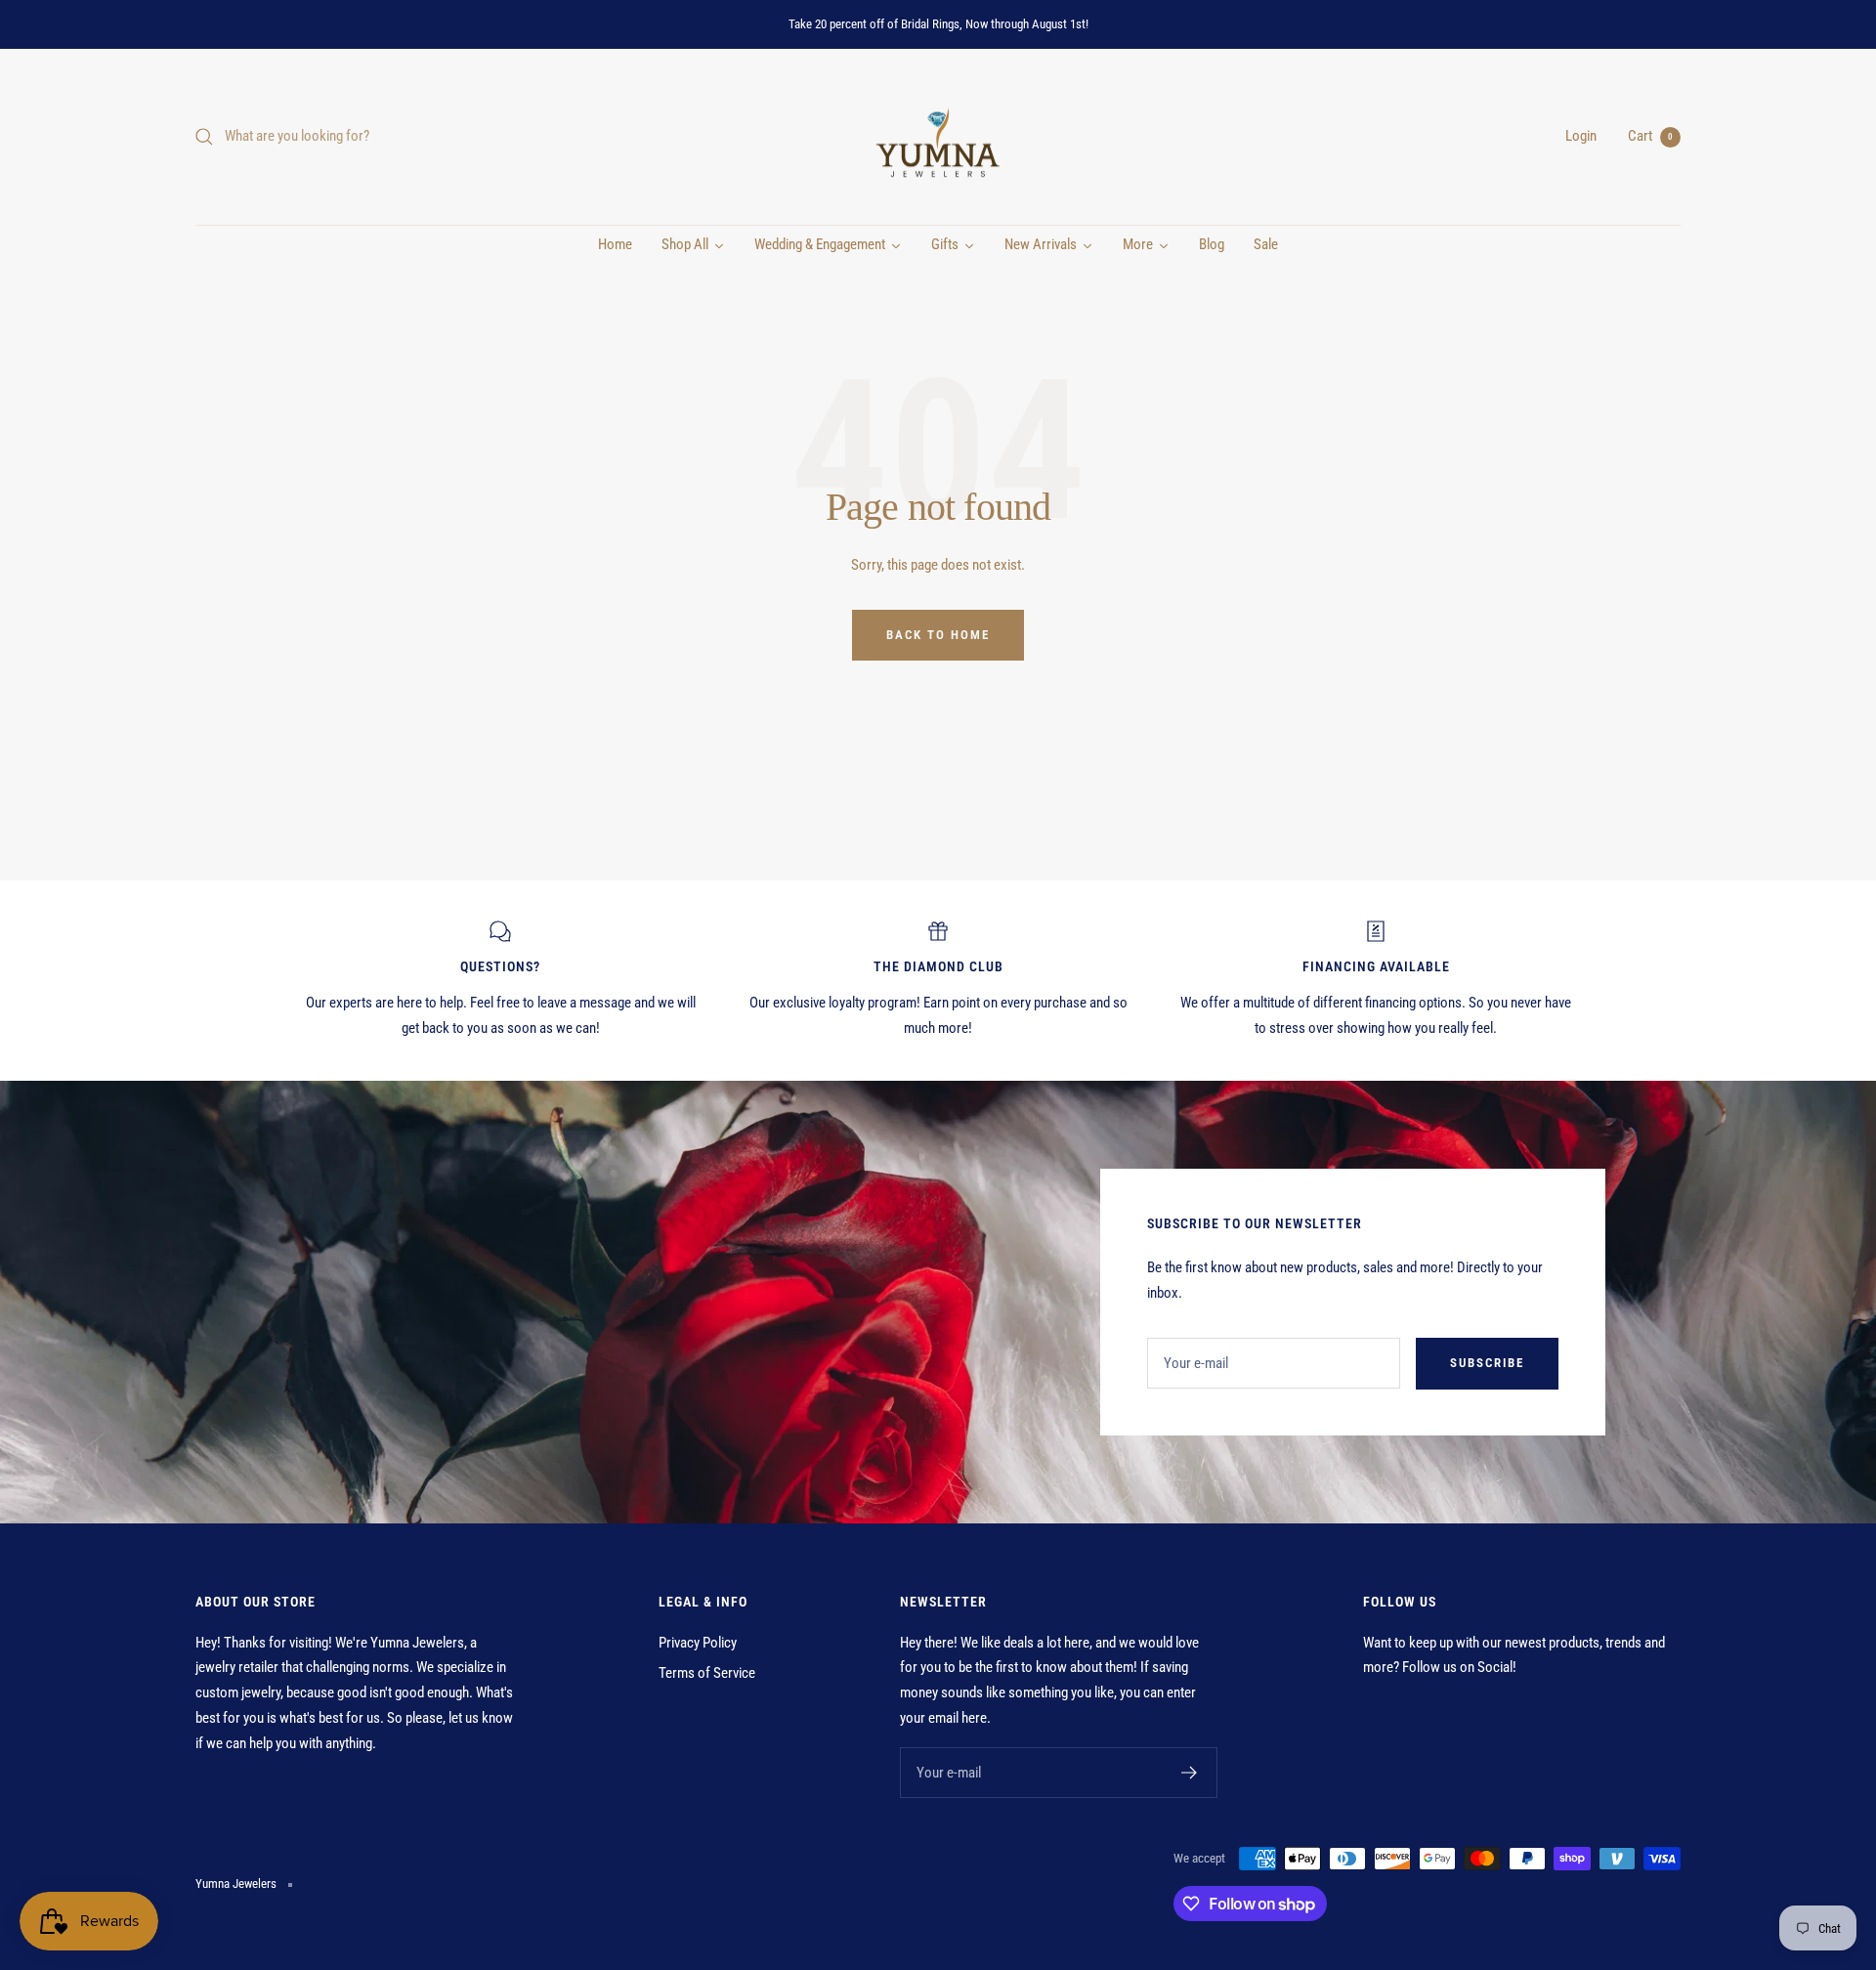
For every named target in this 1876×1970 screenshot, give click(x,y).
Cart (1650, 136)
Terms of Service (707, 1673)
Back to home (938, 635)
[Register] (1190, 1773)
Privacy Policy (698, 1643)
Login (1581, 136)
